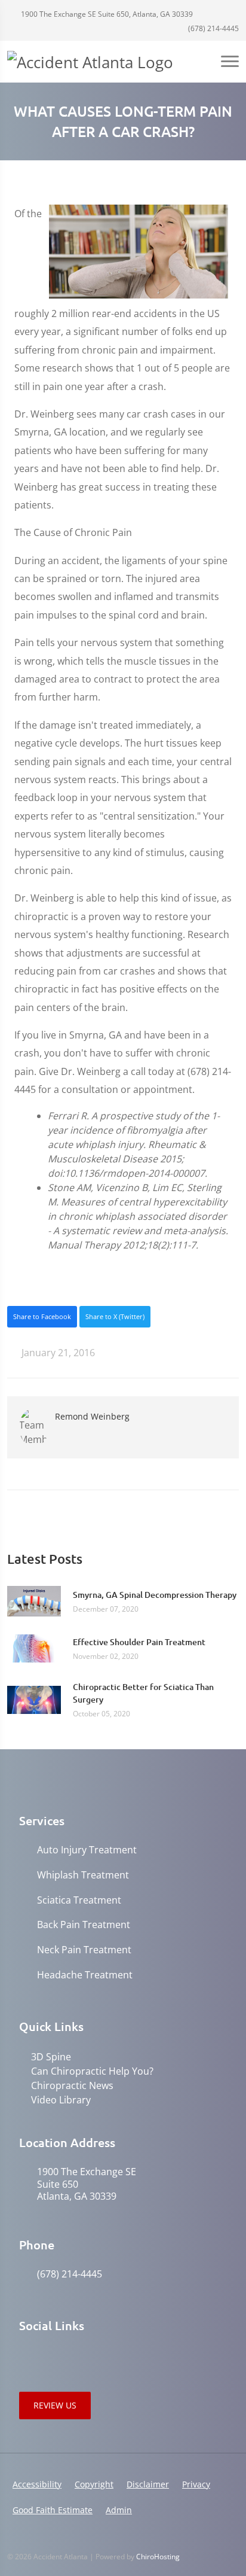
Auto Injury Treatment (87, 1850)
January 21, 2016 (57, 1353)
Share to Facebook (42, 1316)
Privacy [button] (196, 2484)
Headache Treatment (85, 1975)
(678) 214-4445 (213, 28)
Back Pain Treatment (84, 1925)
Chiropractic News (72, 2085)
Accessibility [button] (37, 2484)
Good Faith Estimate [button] (53, 2510)
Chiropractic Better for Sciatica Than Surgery (143, 1693)
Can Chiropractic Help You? (92, 2071)
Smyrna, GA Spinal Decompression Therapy (155, 1595)
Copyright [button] (94, 2484)
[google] (25, 2356)
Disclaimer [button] (148, 2484)
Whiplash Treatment (83, 1875)
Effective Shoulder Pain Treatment (139, 1642)
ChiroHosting (158, 2557)
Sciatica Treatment (79, 1900)
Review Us (55, 2405)
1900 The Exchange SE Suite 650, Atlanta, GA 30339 (106, 14)
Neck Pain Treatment (84, 1950)
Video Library (61, 2100)
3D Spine (51, 2057)
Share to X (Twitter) (115, 1316)
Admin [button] (119, 2510)
